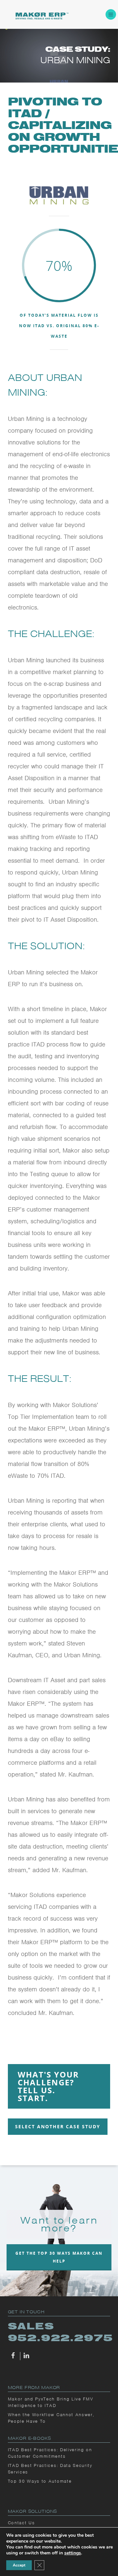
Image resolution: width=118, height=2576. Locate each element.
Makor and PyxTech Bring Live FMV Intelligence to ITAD (51, 2402)
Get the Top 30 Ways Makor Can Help (59, 2257)
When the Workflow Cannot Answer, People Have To (51, 2418)
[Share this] (14, 2356)
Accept (19, 2565)
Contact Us (21, 2523)
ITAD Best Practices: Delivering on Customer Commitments (50, 2453)
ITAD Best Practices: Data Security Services (50, 2469)
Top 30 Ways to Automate (40, 2481)
